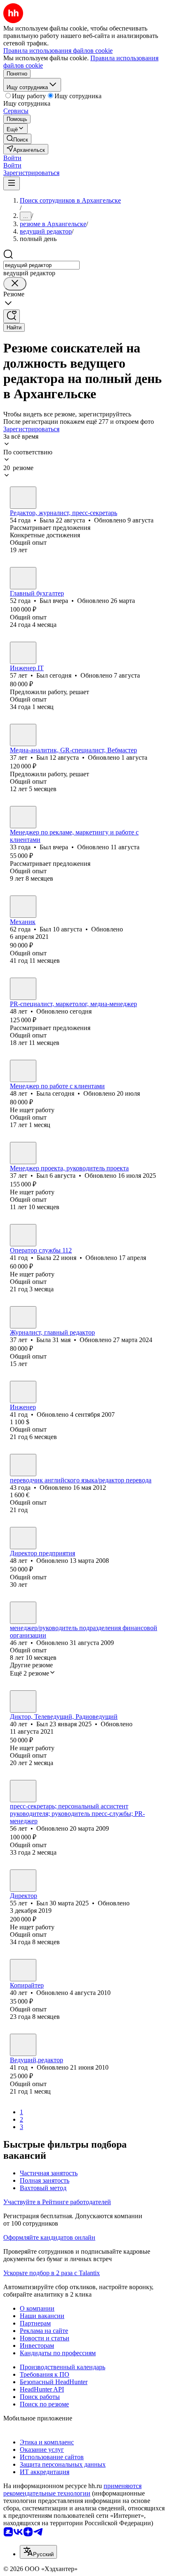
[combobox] (41, 265)
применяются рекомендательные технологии (72, 2490)
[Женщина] (23, 498)
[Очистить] (15, 284)
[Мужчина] (23, 578)
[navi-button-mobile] (12, 183)
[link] (17, 139)
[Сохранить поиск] (12, 316)
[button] (12, 158)
